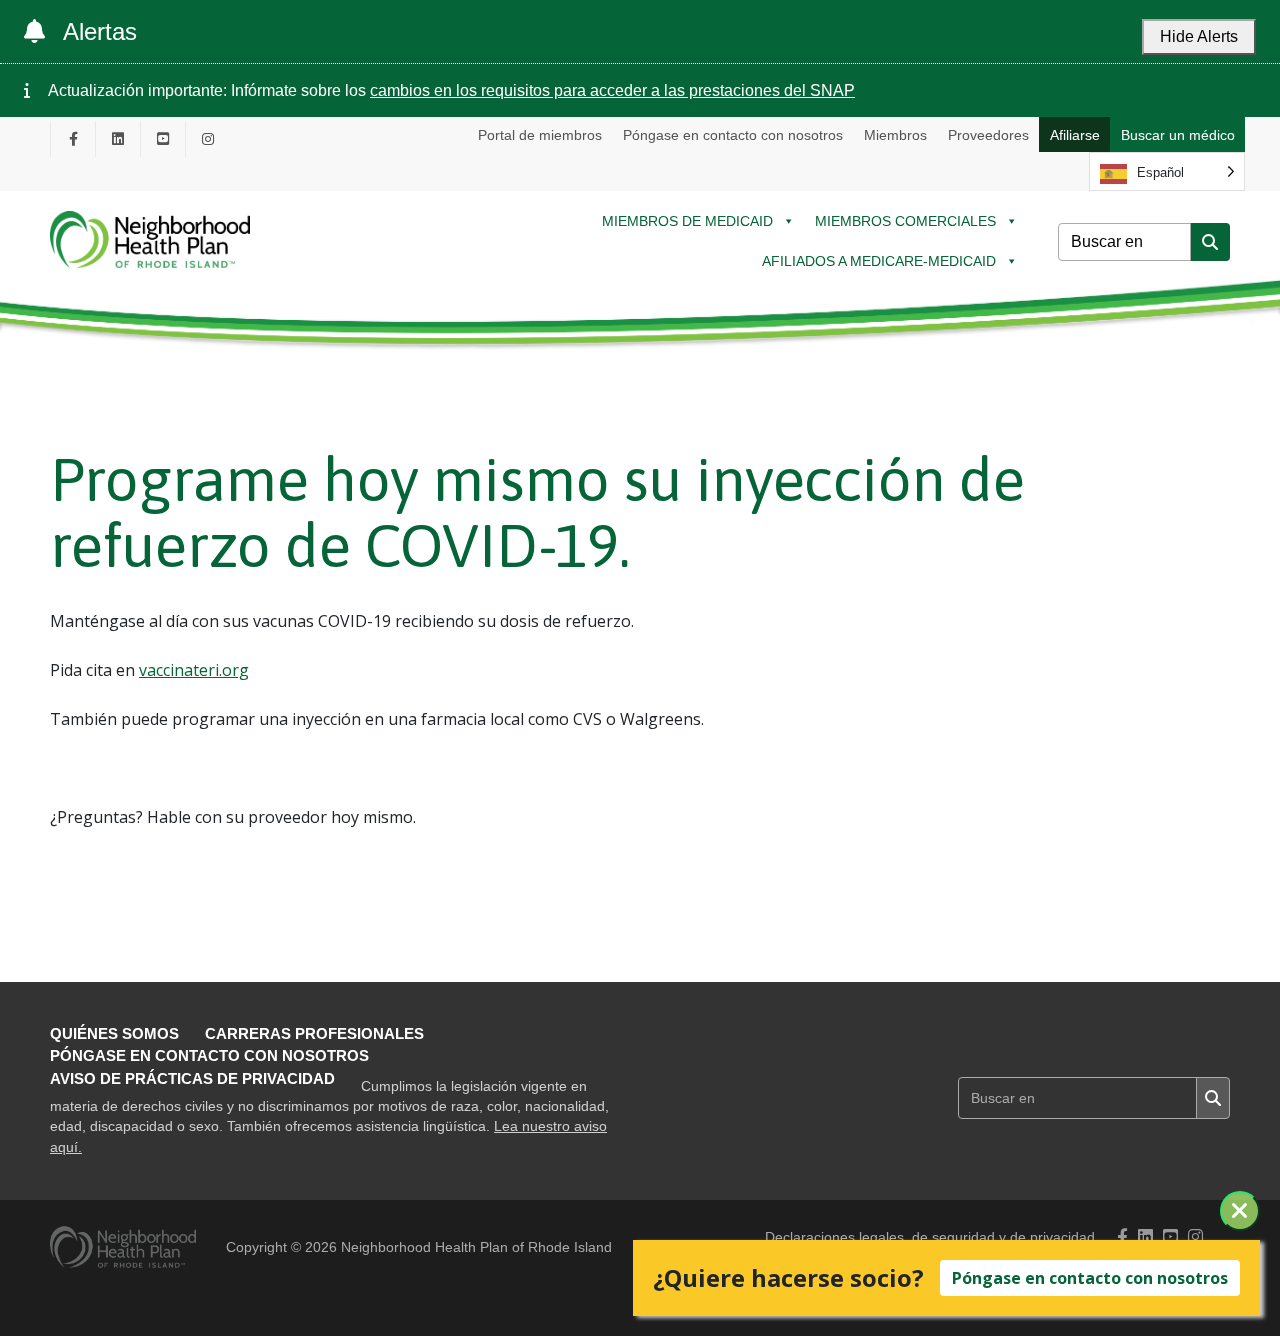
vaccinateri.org (194, 670)
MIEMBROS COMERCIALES (905, 221)
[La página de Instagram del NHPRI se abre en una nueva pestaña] (208, 138)
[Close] (1240, 1211)
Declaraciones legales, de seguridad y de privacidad (930, 1237)
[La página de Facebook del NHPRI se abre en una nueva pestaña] (73, 138)
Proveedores (988, 135)
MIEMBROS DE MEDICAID (687, 221)
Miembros (895, 135)
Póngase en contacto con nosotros (733, 135)
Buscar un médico (1178, 135)
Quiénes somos (114, 1033)
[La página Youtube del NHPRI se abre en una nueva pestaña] (163, 138)
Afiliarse (1075, 135)
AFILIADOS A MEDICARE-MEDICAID (879, 261)
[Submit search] (1210, 242)
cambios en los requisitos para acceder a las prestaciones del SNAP (612, 90)
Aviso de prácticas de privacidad (192, 1078)
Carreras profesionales (314, 1033)
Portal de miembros (540, 135)
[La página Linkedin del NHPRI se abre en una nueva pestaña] (118, 138)
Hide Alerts (1199, 36)
